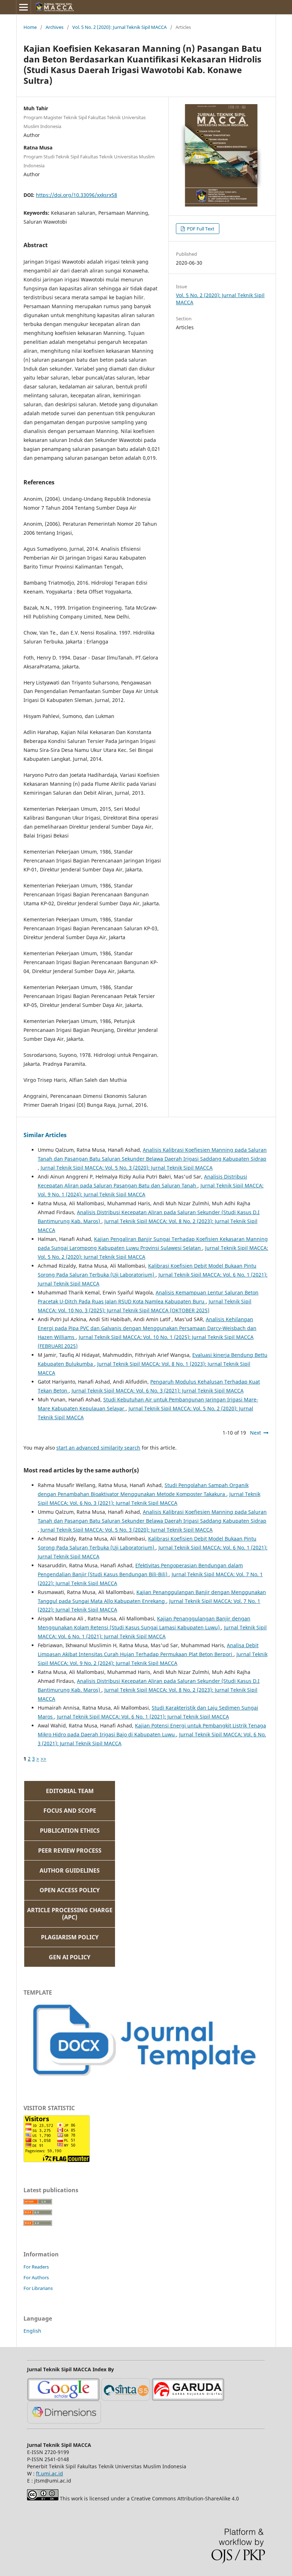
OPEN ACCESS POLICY (70, 1890)
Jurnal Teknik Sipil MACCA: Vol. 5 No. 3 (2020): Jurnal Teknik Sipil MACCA (127, 1168)
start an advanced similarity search (98, 1448)
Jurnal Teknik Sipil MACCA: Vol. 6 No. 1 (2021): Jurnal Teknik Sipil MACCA (143, 1717)
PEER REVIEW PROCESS (70, 1850)
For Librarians (38, 2288)
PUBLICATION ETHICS (70, 1831)
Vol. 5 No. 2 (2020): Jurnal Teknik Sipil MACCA (119, 27)
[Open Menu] (24, 7)
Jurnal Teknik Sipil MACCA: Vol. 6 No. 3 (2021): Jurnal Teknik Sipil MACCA (158, 1391)
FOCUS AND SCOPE (70, 1811)
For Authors (36, 2277)
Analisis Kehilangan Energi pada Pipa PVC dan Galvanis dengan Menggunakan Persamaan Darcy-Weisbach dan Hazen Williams (147, 1328)
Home (30, 27)
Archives (54, 27)
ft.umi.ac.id (49, 2473)
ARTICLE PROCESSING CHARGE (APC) (70, 1914)
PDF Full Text (200, 229)
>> (43, 1759)
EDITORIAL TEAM (70, 1791)
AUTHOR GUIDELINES (70, 1870)
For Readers (36, 2267)
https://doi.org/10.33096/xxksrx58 (77, 195)
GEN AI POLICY (70, 1957)
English (32, 2331)
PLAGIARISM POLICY (70, 1937)
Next (255, 1433)
